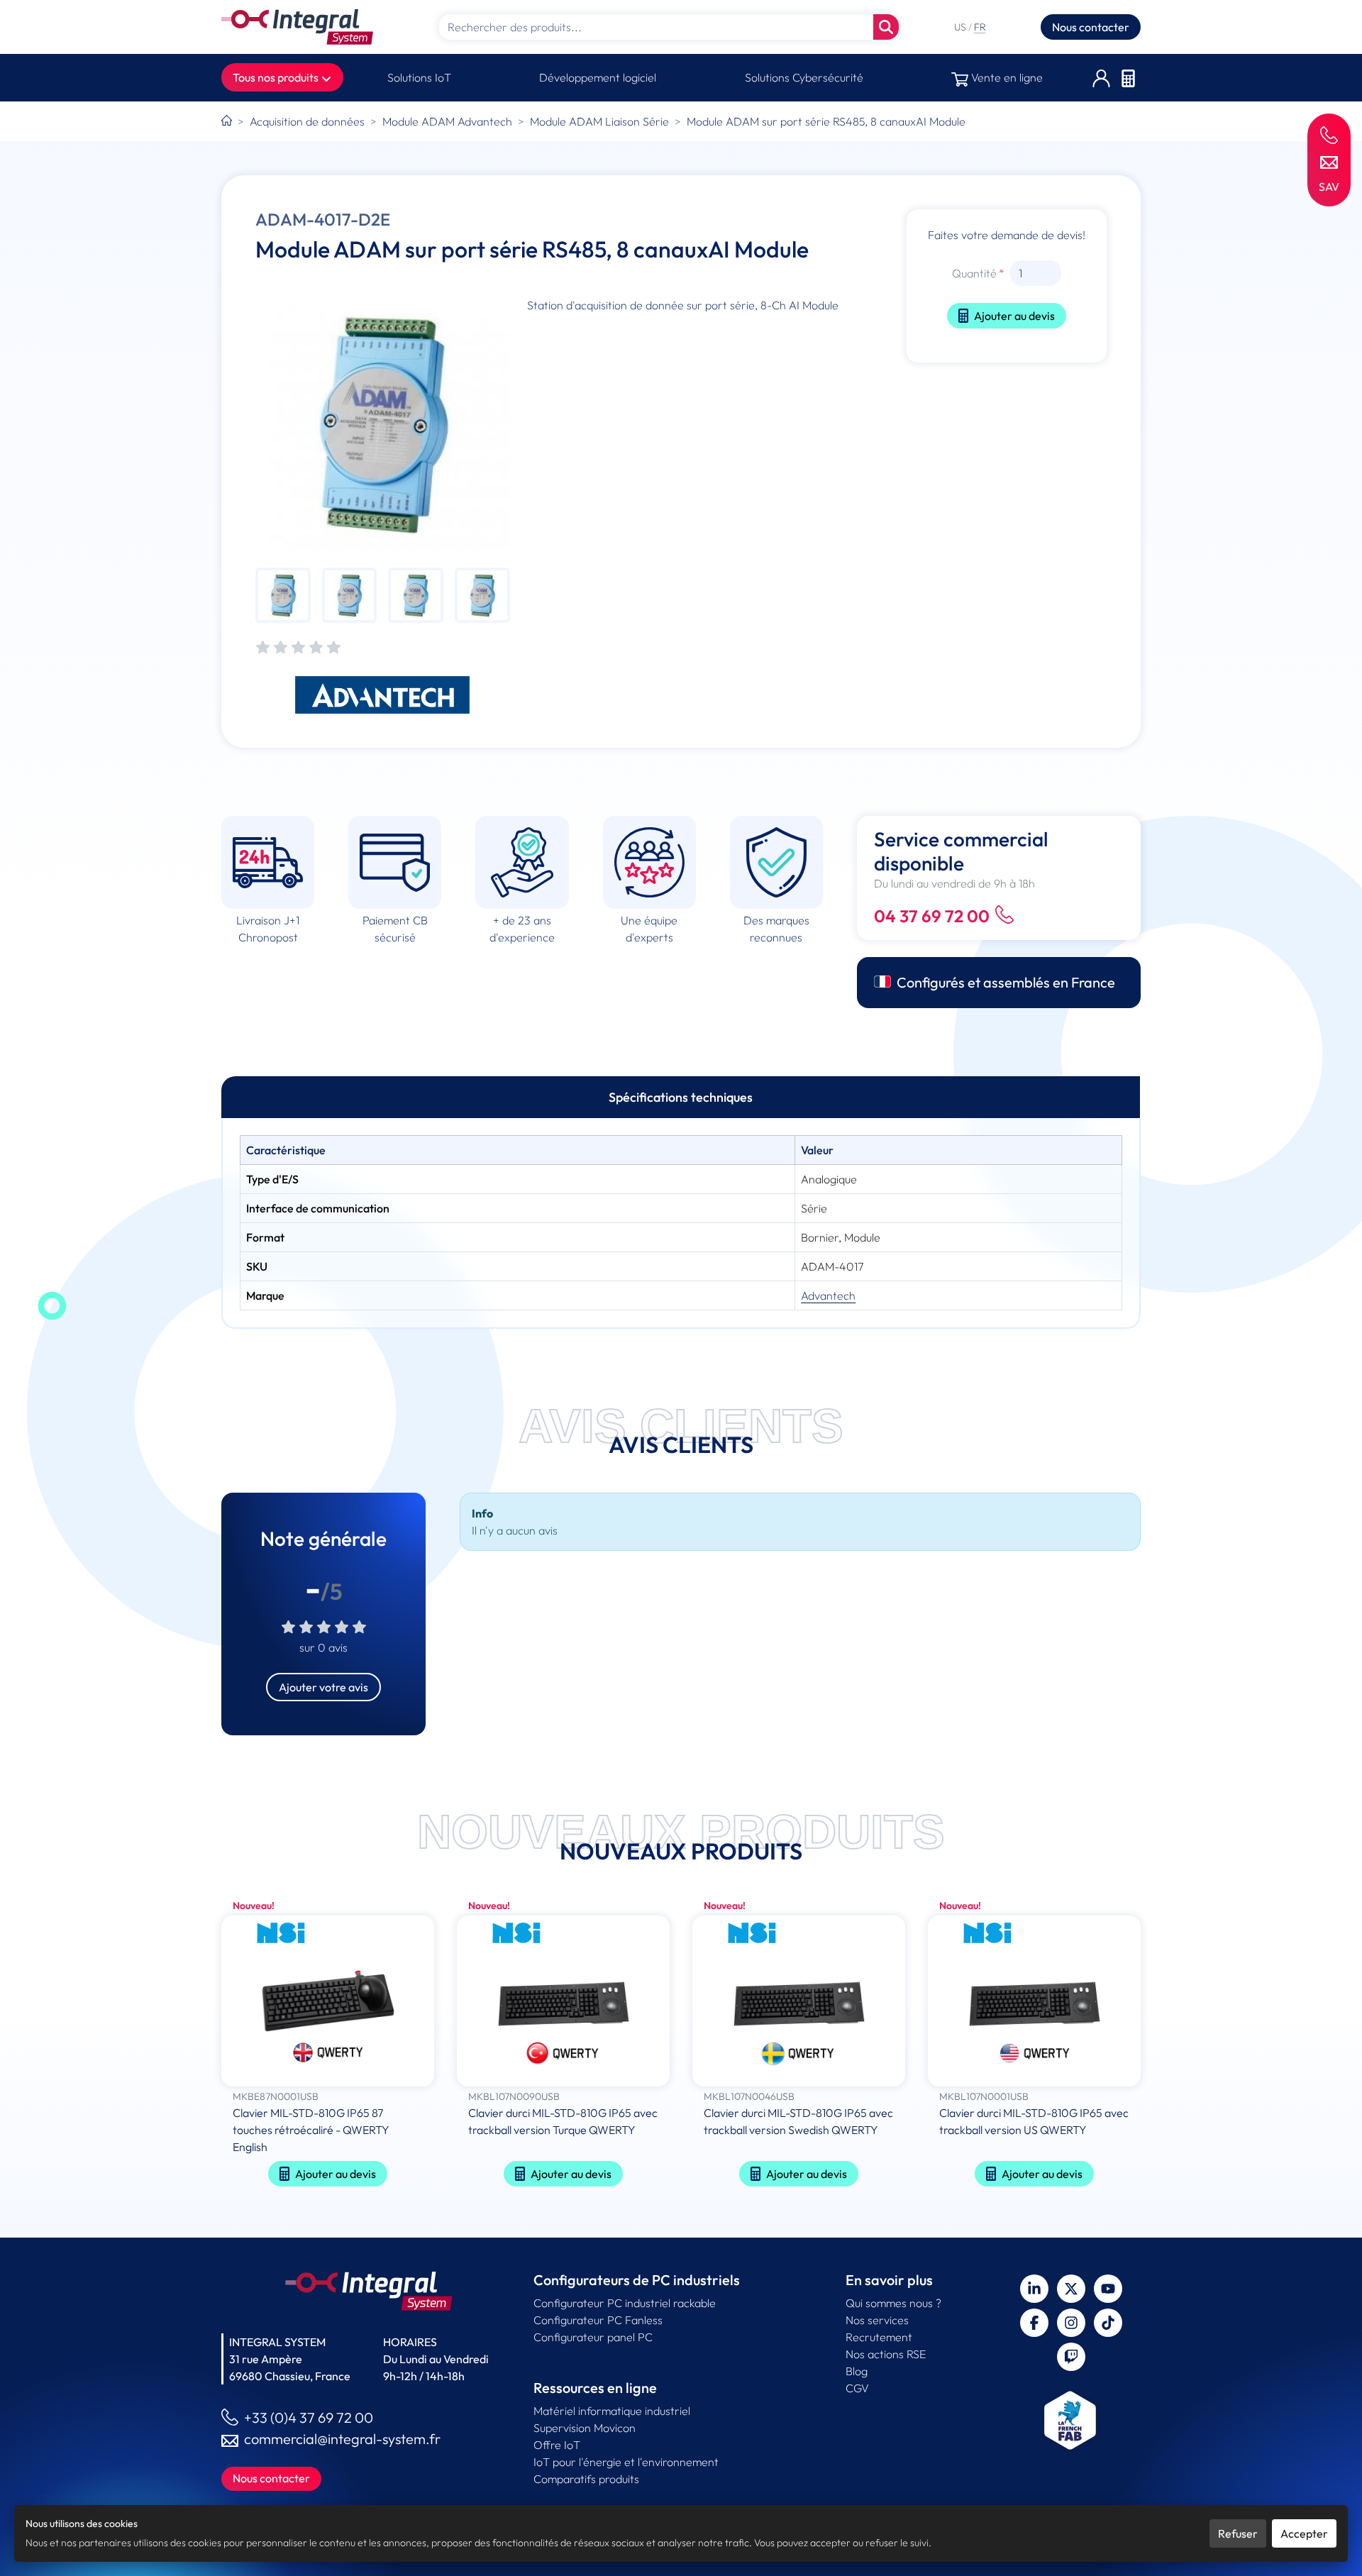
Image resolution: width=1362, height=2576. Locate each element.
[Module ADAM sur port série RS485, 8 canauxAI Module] (383, 424)
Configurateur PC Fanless (598, 2320)
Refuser (1238, 2533)
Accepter (1304, 2533)
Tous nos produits (277, 77)
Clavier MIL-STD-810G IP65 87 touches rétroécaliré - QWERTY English (311, 2130)
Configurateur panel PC (593, 2337)
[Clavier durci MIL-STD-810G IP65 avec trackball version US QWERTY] (1034, 2002)
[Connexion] (1101, 78)
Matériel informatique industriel (612, 2411)
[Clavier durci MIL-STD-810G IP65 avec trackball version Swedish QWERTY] (799, 2002)
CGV (857, 2388)
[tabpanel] (681, 1223)
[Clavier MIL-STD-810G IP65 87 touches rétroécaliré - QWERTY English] (328, 2002)
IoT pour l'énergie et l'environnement (626, 2462)
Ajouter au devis (1014, 316)
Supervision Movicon (585, 2428)
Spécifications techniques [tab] (681, 1097)
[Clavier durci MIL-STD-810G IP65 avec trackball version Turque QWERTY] (563, 2002)
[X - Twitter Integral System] (1071, 2289)
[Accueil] (227, 121)
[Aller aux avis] (298, 648)
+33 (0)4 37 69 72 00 (309, 2417)
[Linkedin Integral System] (1034, 2289)
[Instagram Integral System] (1071, 2323)
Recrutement (879, 2337)
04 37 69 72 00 (932, 916)
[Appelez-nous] (1329, 134)
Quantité (974, 273)
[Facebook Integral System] (1034, 2323)
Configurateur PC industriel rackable (625, 2303)
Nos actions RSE (886, 2354)
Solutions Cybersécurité (804, 77)
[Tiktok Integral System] (1108, 2323)
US (961, 27)
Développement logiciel (598, 77)
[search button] (886, 27)
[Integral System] (297, 27)
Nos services (877, 2320)
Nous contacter (1091, 27)
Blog (857, 2371)
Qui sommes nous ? (893, 2303)
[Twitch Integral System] (1071, 2357)
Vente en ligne (1006, 77)
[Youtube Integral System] (1108, 2289)
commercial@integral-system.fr (342, 2439)
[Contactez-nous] (1329, 161)
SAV (1329, 187)
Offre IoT (557, 2445)
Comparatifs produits (586, 2479)
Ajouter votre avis (323, 1687)
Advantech (828, 1295)
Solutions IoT (419, 77)
